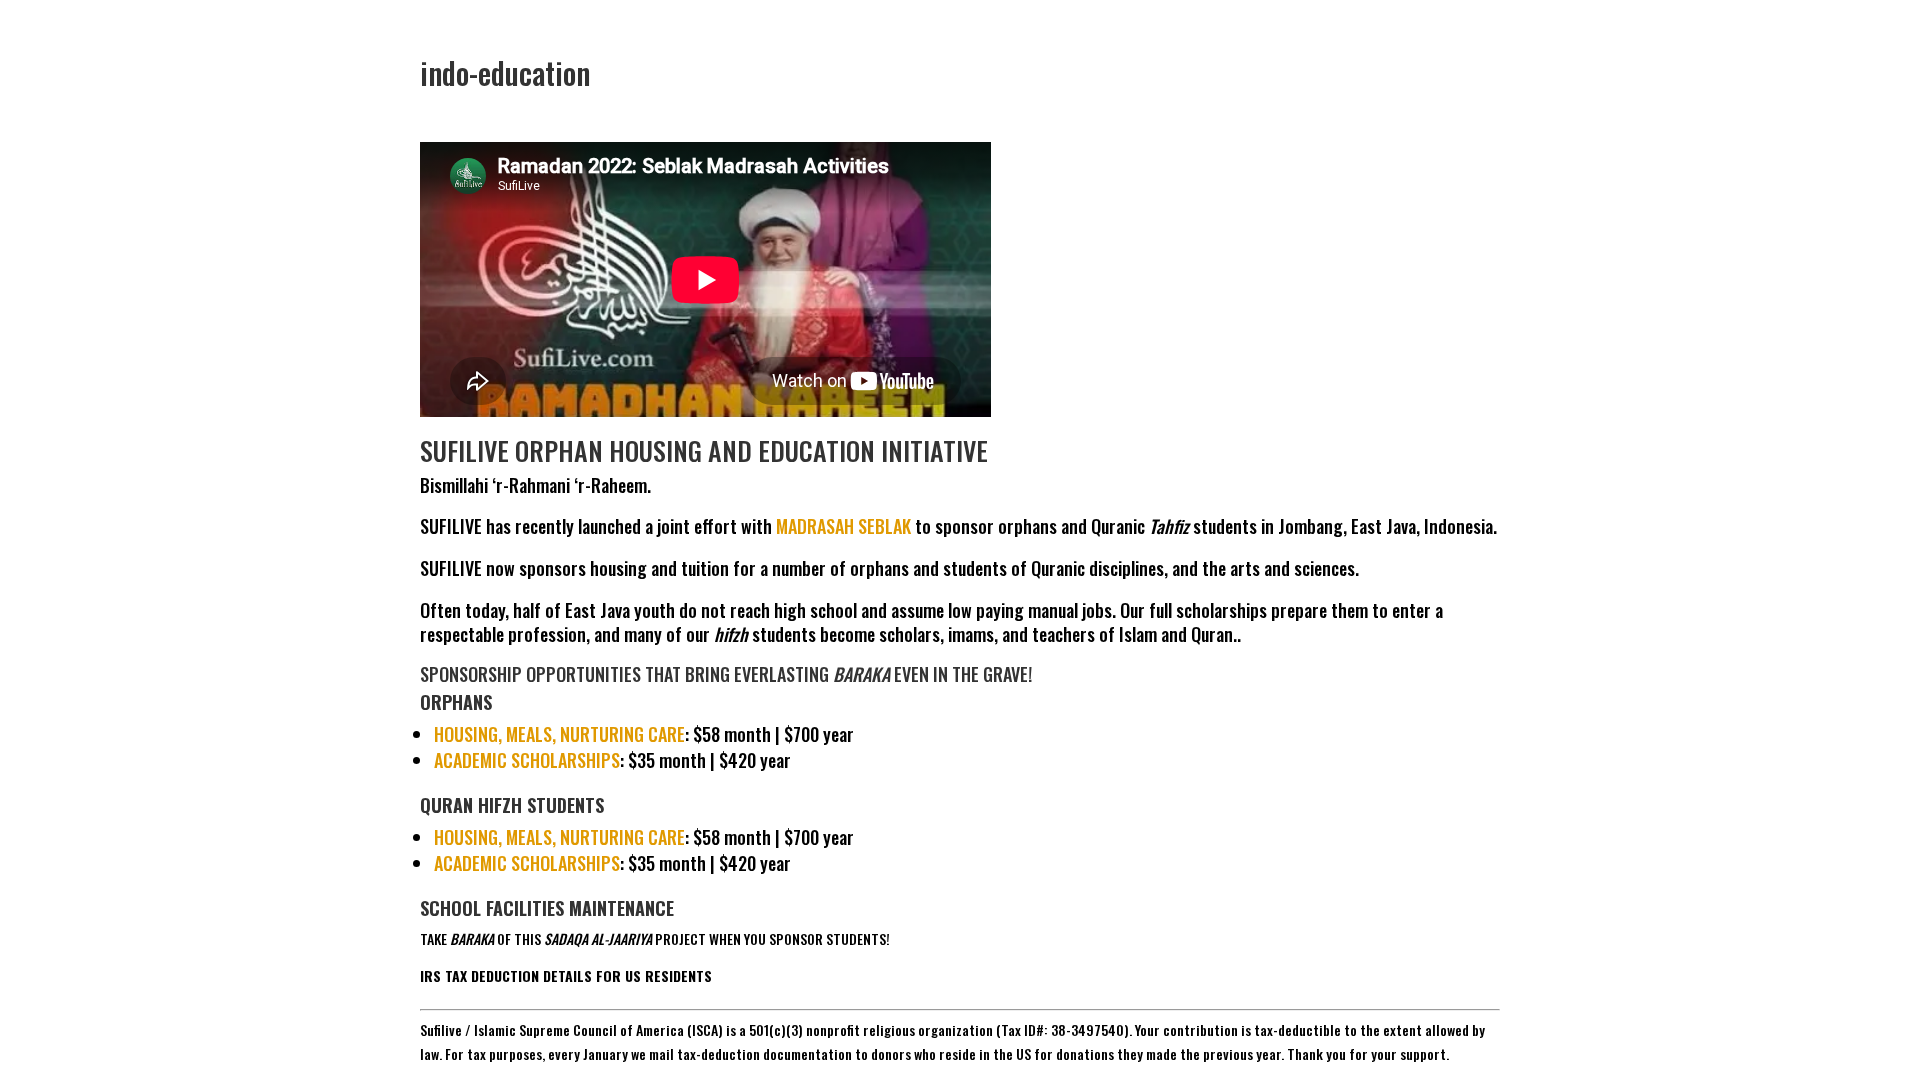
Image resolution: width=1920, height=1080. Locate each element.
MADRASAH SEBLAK (843, 526)
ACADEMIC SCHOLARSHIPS (527, 760)
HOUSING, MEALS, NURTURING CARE (559, 734)
